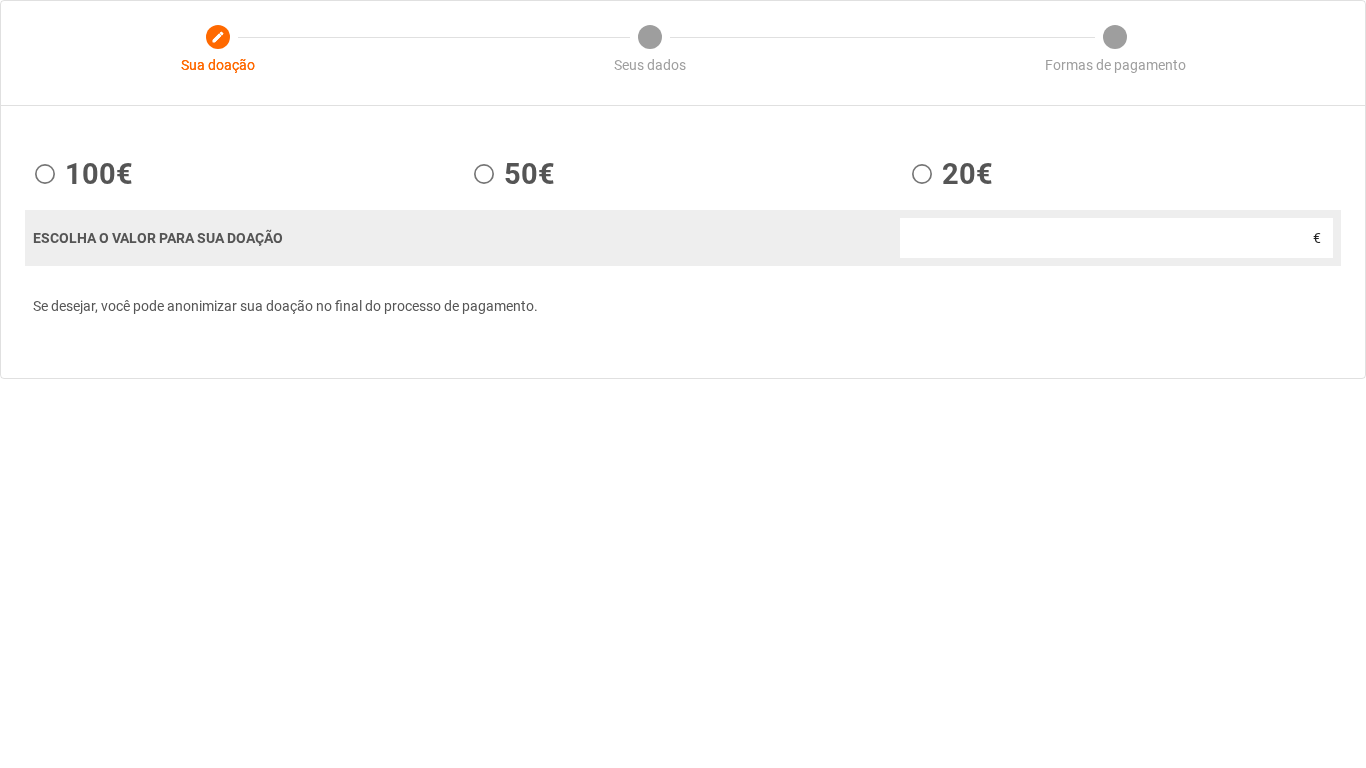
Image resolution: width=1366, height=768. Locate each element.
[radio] (79, 174)
